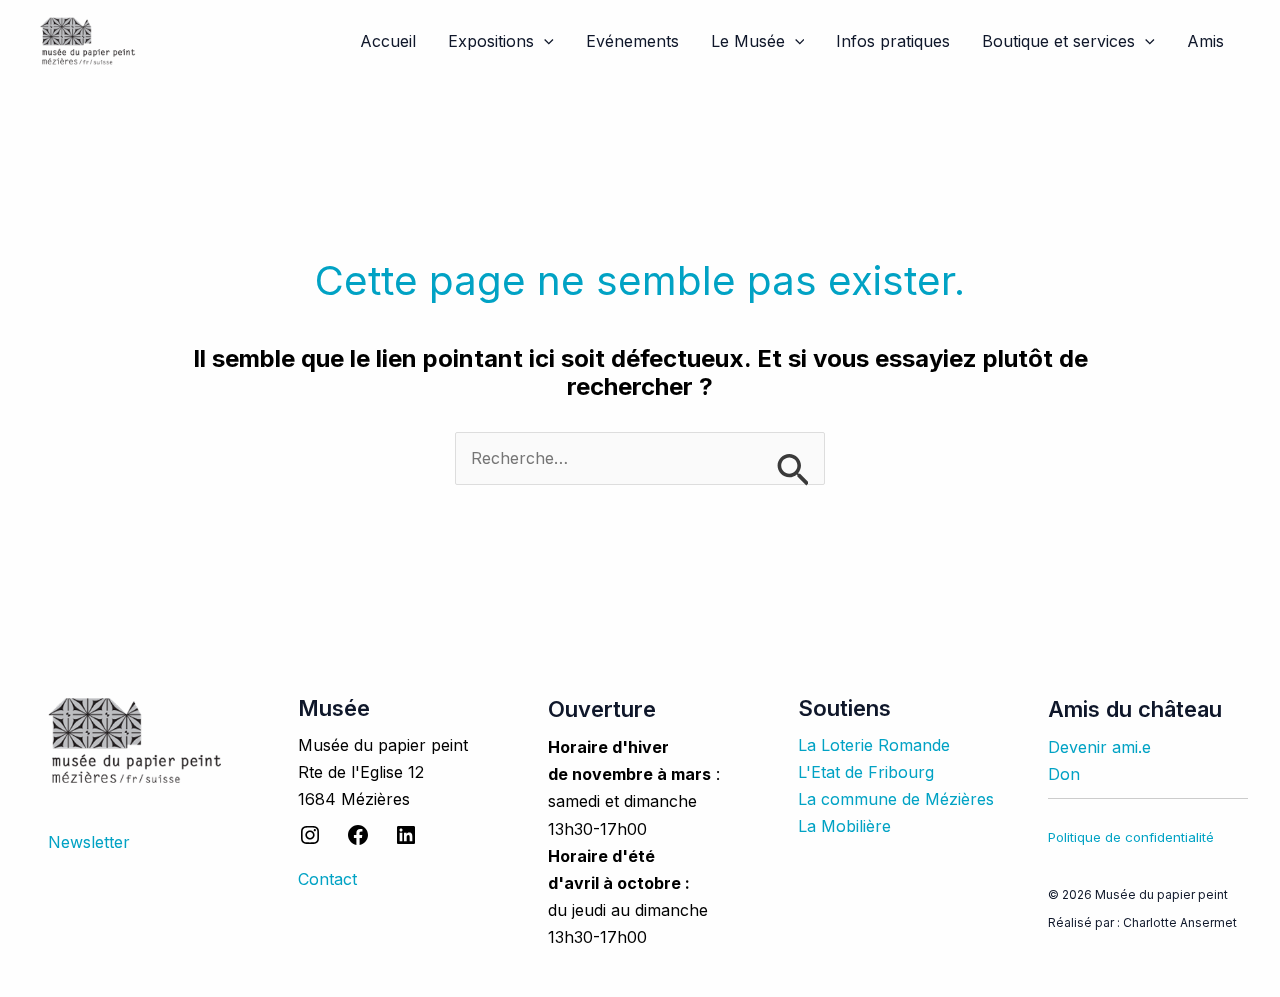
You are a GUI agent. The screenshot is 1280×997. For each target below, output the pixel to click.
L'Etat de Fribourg (866, 772)
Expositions (491, 41)
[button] (544, 41)
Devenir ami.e (1099, 747)
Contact (327, 879)
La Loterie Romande (874, 745)
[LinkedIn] (406, 841)
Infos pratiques (893, 41)
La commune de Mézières (896, 799)
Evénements (632, 41)
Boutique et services (1058, 41)
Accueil (388, 41)
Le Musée (748, 41)
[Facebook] (358, 841)
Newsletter (89, 842)
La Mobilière (844, 826)
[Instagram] (310, 841)
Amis (1205, 41)
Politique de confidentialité (1131, 837)
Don (1064, 774)
